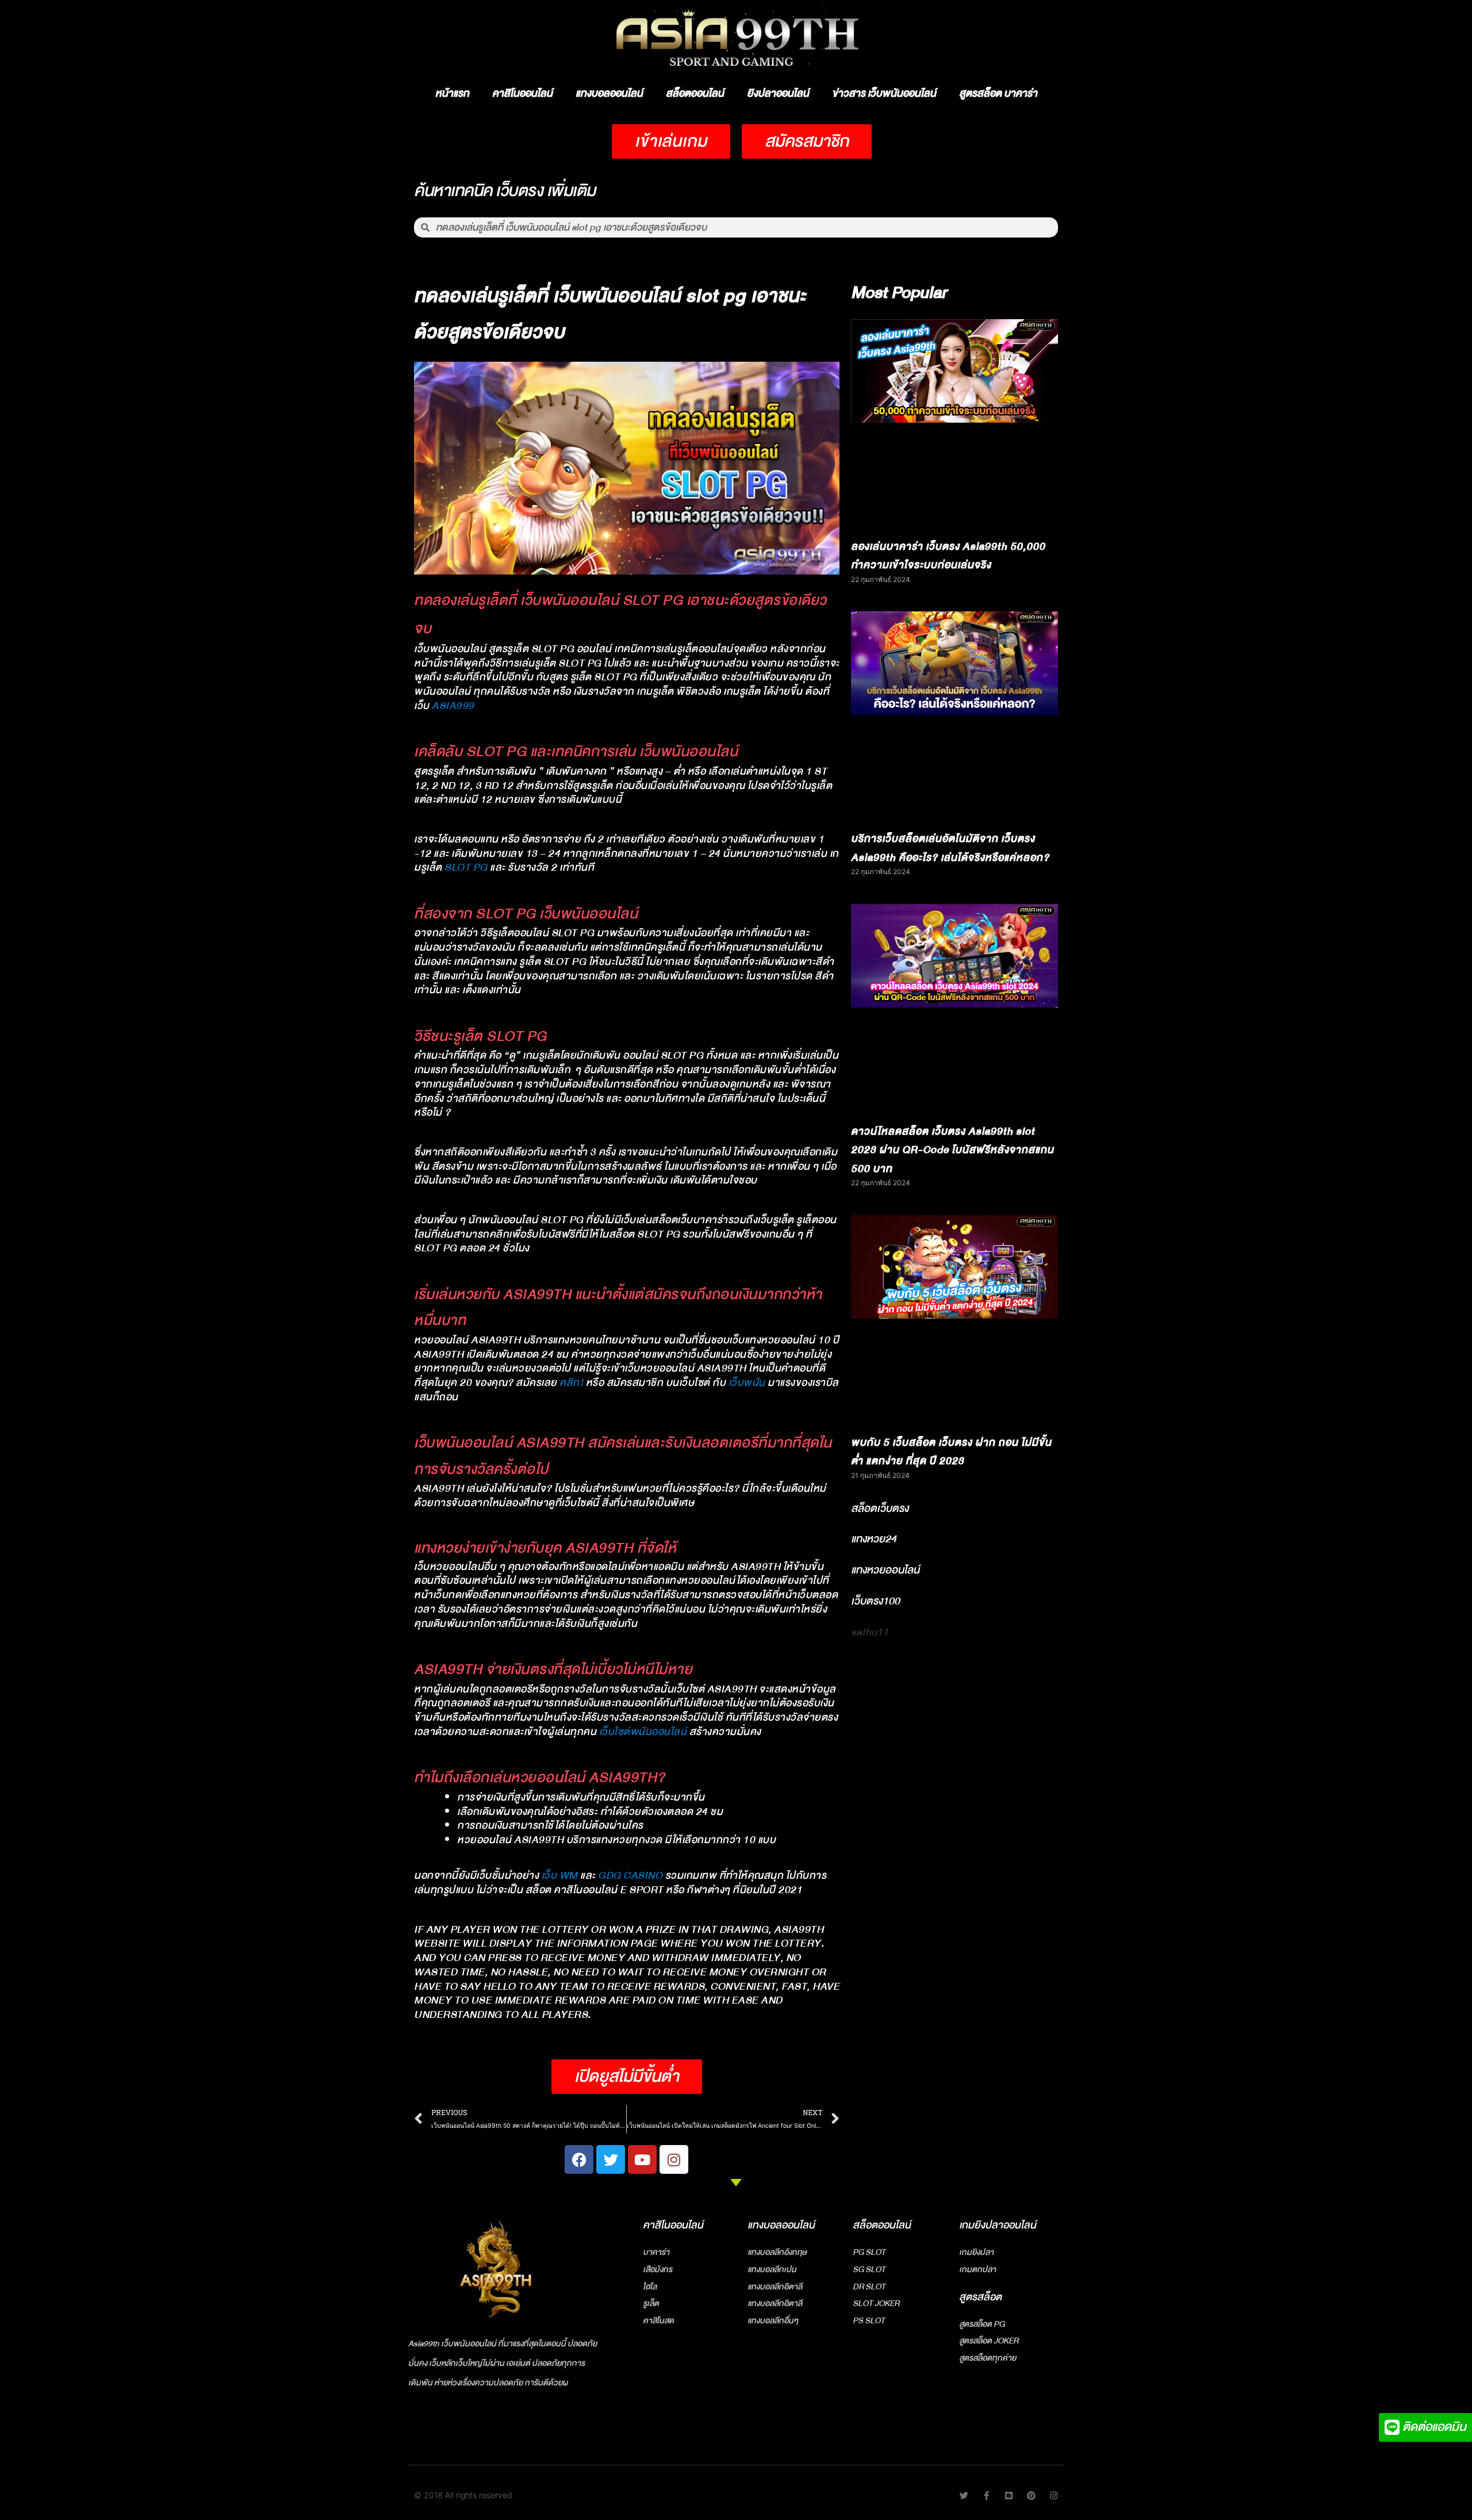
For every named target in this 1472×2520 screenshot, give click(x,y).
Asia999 (453, 706)
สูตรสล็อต (980, 2297)
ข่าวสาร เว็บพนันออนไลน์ (884, 93)
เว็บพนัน (747, 1383)
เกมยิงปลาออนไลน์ (998, 2225)
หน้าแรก (452, 93)
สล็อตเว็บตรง (880, 1508)
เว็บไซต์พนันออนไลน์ (643, 1732)
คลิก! (571, 1383)
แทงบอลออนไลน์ (609, 93)
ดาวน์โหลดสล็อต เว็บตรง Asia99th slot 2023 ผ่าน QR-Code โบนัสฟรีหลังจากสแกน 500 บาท (952, 1150)
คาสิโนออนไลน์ (522, 93)
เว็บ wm (560, 1876)
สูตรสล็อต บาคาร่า (998, 93)
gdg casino (630, 1876)
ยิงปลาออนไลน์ (778, 93)
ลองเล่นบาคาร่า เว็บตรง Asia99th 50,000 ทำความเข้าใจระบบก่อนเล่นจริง (948, 556)
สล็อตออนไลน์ (695, 93)
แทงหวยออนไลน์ (885, 1570)
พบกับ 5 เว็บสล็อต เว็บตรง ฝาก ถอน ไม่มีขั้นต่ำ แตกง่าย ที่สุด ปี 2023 (951, 1452)
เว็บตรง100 (875, 1601)
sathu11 (870, 1632)
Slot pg (466, 868)
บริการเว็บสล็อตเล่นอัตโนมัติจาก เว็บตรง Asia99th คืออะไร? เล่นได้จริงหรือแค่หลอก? (950, 848)
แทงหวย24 (874, 1539)
